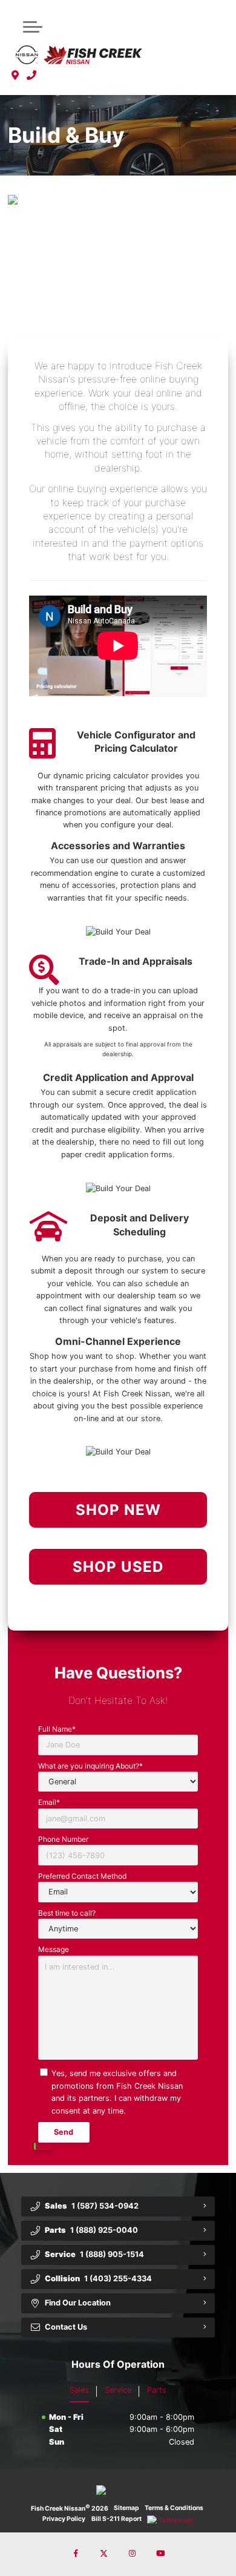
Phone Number (63, 1839)
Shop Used (118, 1567)
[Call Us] (32, 76)
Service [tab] (118, 2390)
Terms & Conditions (174, 2508)
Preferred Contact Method (82, 1876)
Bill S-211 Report (116, 2519)
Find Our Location (78, 2303)
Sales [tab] (79, 2390)
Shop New (118, 1510)
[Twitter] (104, 2554)
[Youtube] (160, 2554)
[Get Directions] (15, 76)
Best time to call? (67, 1913)
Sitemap (126, 2508)
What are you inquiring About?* (90, 1766)
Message (54, 1949)
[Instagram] (132, 2554)
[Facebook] (76, 2554)
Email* (49, 1802)
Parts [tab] (157, 2390)
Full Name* (57, 1729)
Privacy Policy (64, 2519)
